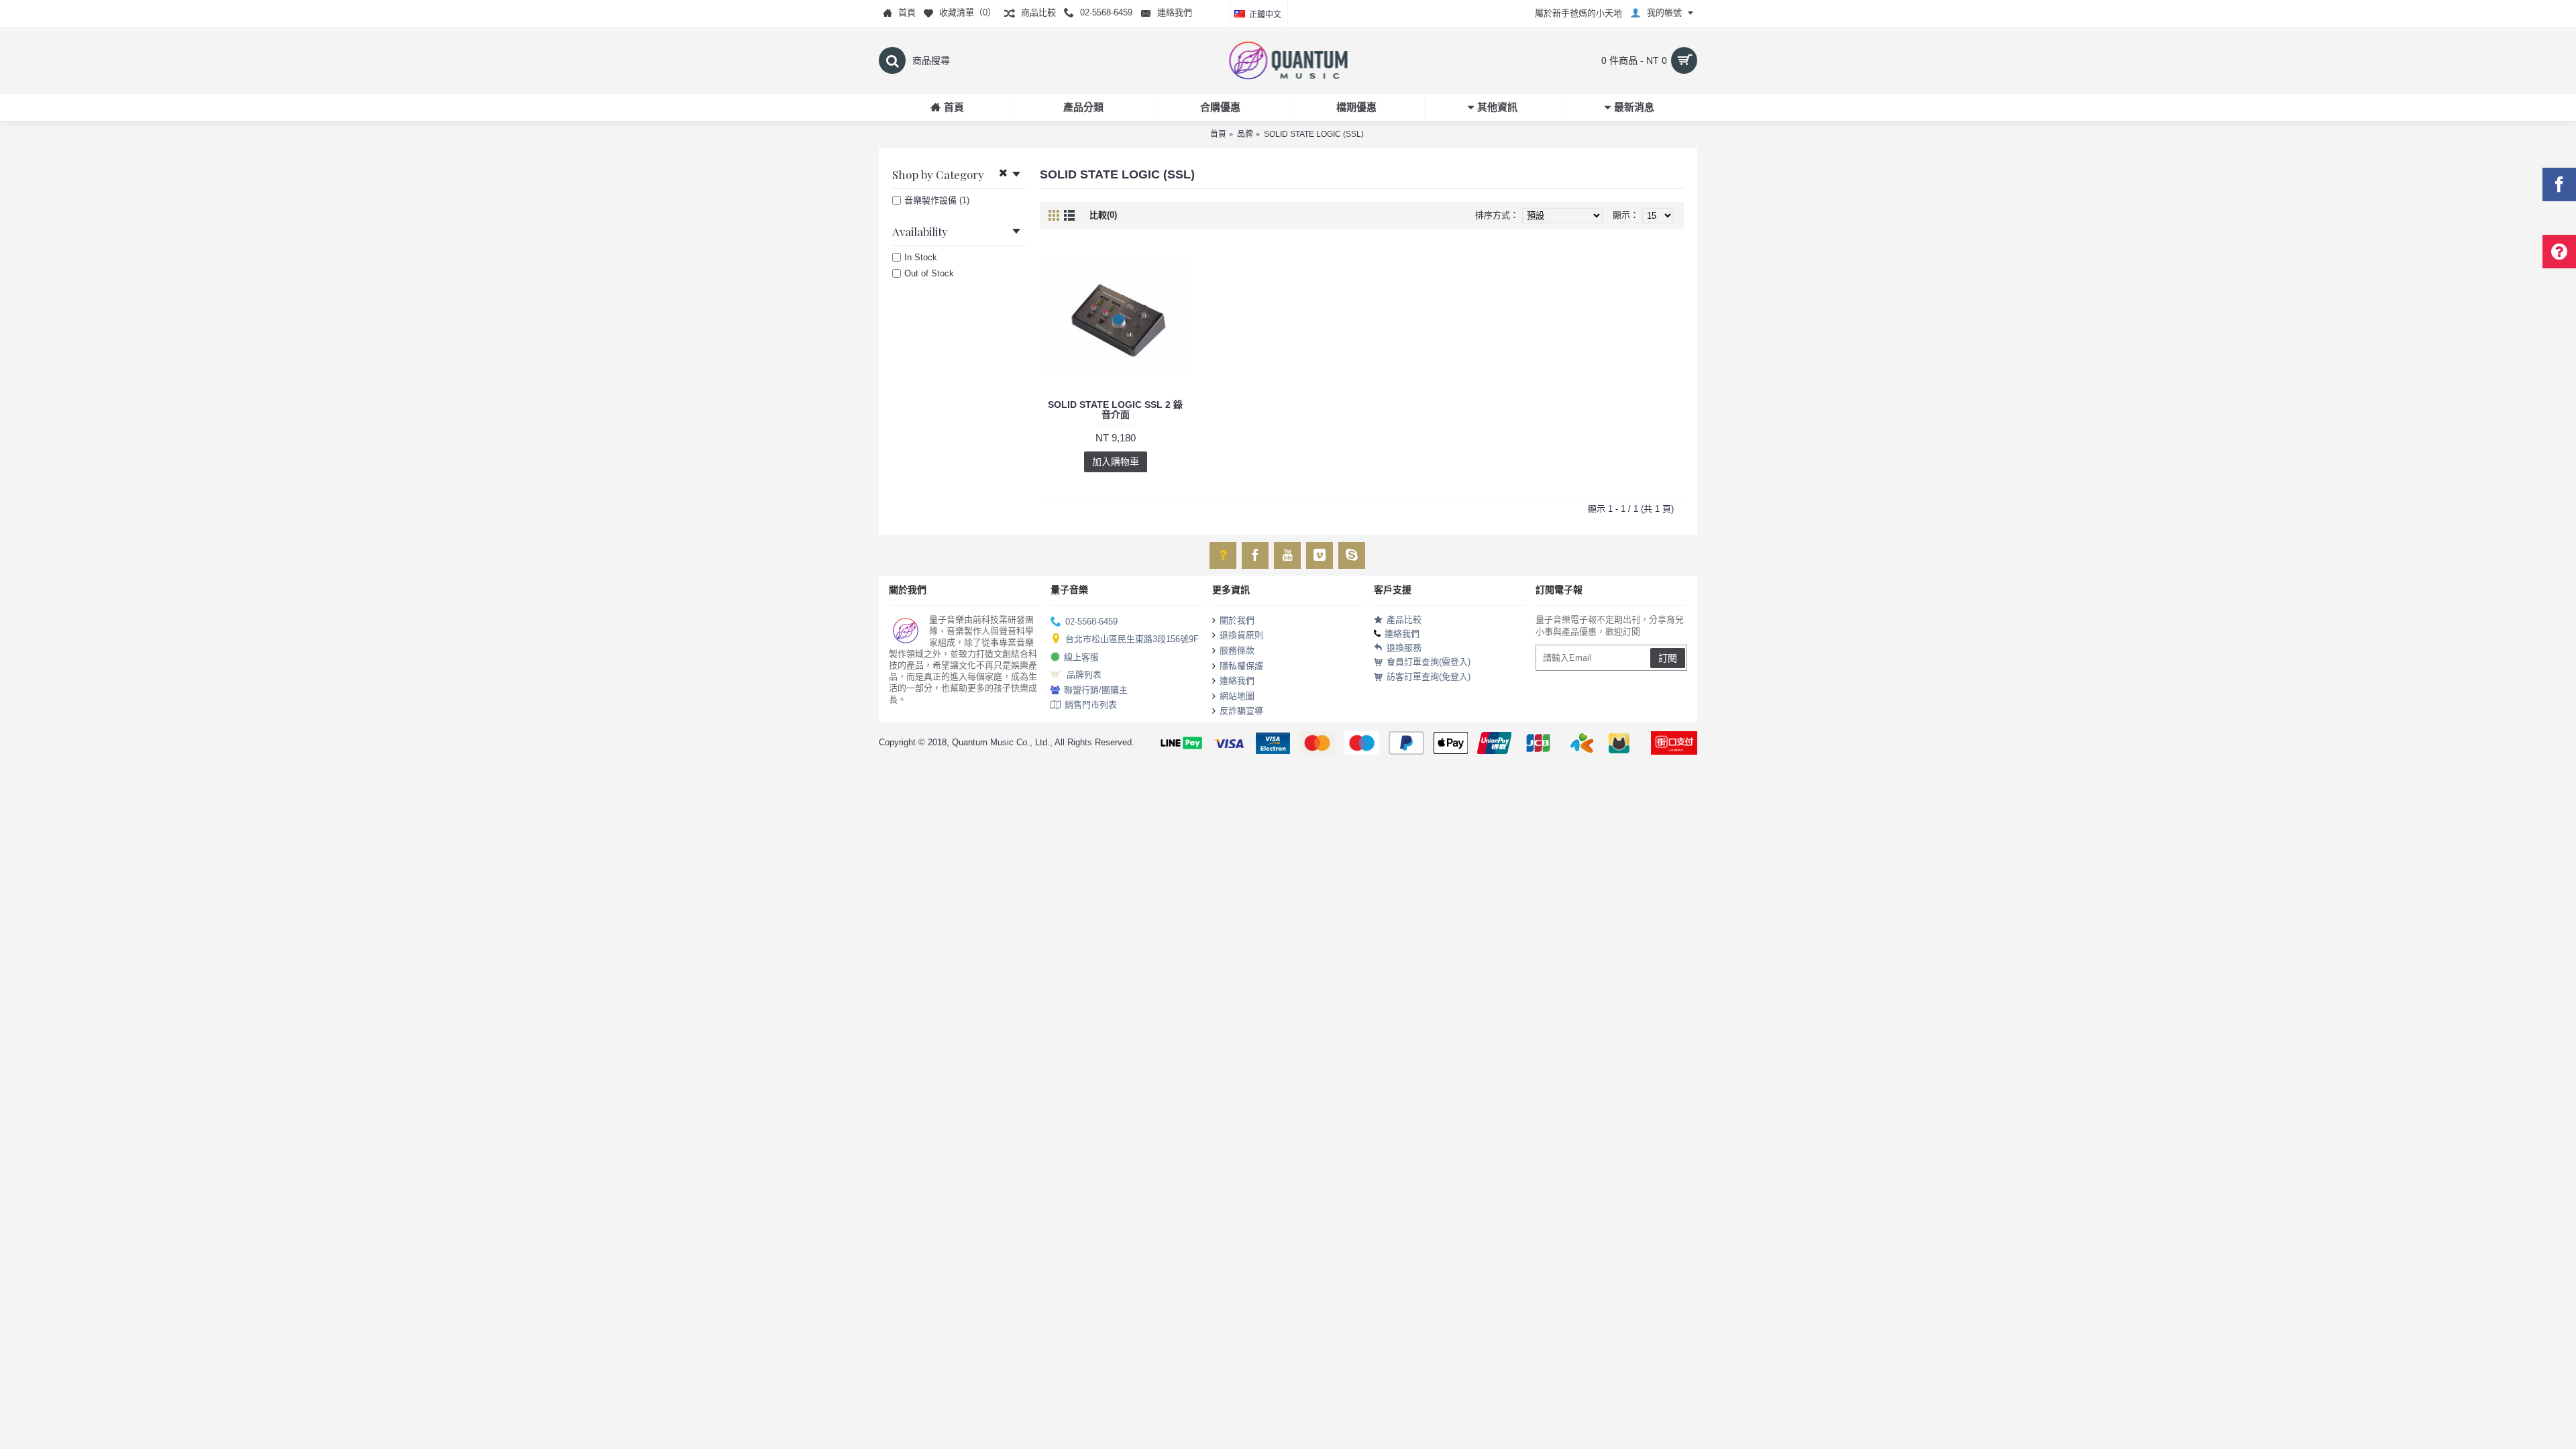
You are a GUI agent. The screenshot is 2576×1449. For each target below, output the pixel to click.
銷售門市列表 (1091, 705)
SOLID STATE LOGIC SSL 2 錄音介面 (1115, 410)
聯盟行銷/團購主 (1096, 690)
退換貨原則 (1241, 635)
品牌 (1245, 134)
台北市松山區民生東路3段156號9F (1132, 639)
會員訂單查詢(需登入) (1429, 662)
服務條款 (1237, 650)
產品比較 (1404, 620)
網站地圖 (1237, 696)
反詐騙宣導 (1241, 711)
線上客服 (1081, 656)
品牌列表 (1084, 675)
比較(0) (1103, 215)
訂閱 (1668, 658)
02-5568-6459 (1091, 622)
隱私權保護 (1241, 665)
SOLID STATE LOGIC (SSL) (1314, 134)
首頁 (1218, 134)
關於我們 (1237, 620)
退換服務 (1404, 648)
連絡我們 (1237, 681)
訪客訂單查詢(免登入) (1429, 677)
